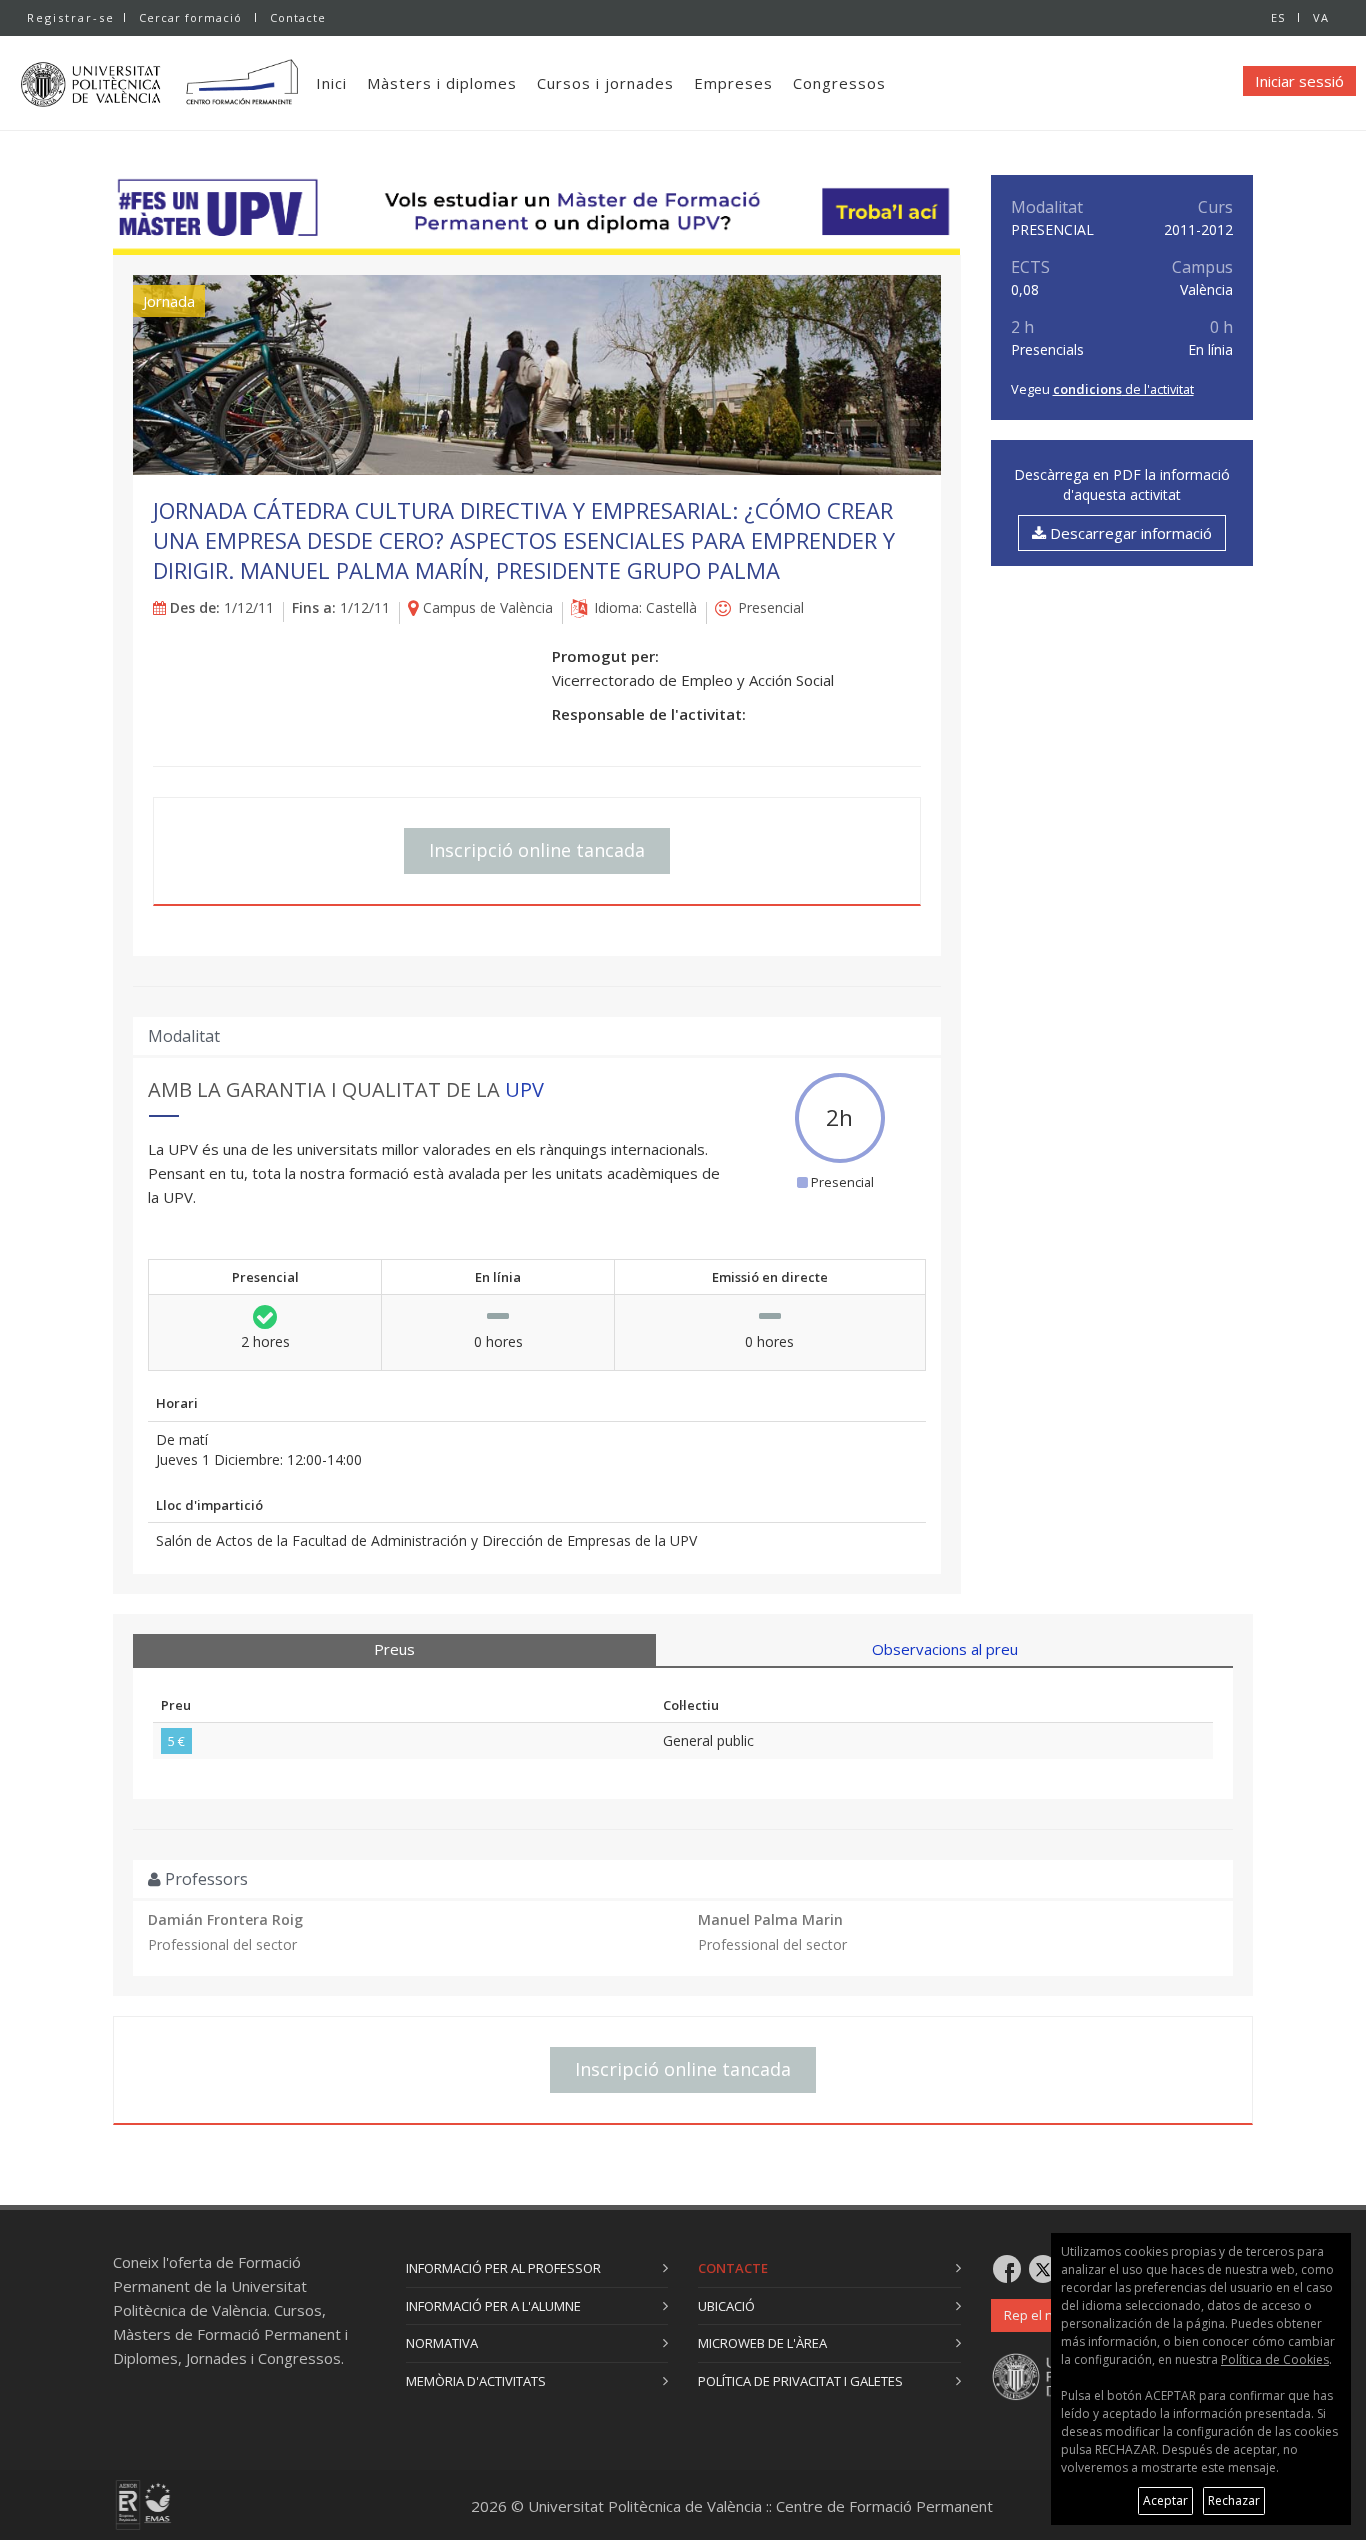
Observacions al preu (945, 1649)
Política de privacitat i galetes (800, 2381)
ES (1278, 17)
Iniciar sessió (1299, 81)
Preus (394, 1649)
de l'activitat (1123, 389)
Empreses (733, 83)
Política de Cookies (1275, 2359)
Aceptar (1165, 2500)
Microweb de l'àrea (762, 2343)
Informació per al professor (503, 2268)
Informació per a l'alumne (493, 2306)
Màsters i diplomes (442, 83)
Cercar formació (190, 17)
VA (1321, 17)
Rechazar (1234, 2500)
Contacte (298, 17)
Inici (331, 83)
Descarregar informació (1129, 533)
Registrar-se (71, 17)
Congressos (839, 83)
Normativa (442, 2343)
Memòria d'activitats (476, 2381)
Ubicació (726, 2306)
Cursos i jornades (605, 83)
